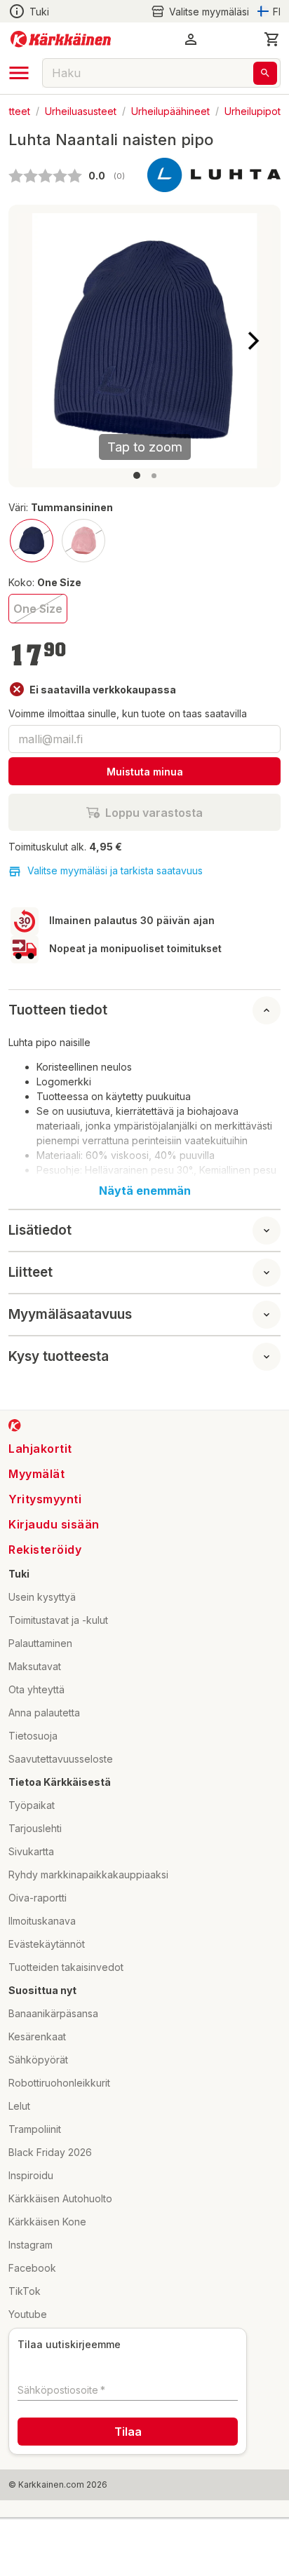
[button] (200, 12)
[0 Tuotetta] (272, 39)
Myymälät (36, 1474)
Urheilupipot (253, 110)
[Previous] (36, 341)
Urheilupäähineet (170, 110)
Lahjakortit (40, 1449)
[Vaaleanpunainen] (83, 541)
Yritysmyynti (45, 1499)
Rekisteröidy (45, 1550)
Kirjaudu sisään (54, 1524)
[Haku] (265, 73)
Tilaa (128, 2432)
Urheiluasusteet (81, 110)
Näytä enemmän (145, 1191)
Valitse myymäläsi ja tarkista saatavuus (115, 870)
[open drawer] (19, 73)
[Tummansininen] (32, 541)
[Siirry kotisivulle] (61, 39)
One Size (38, 609)
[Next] (253, 341)
